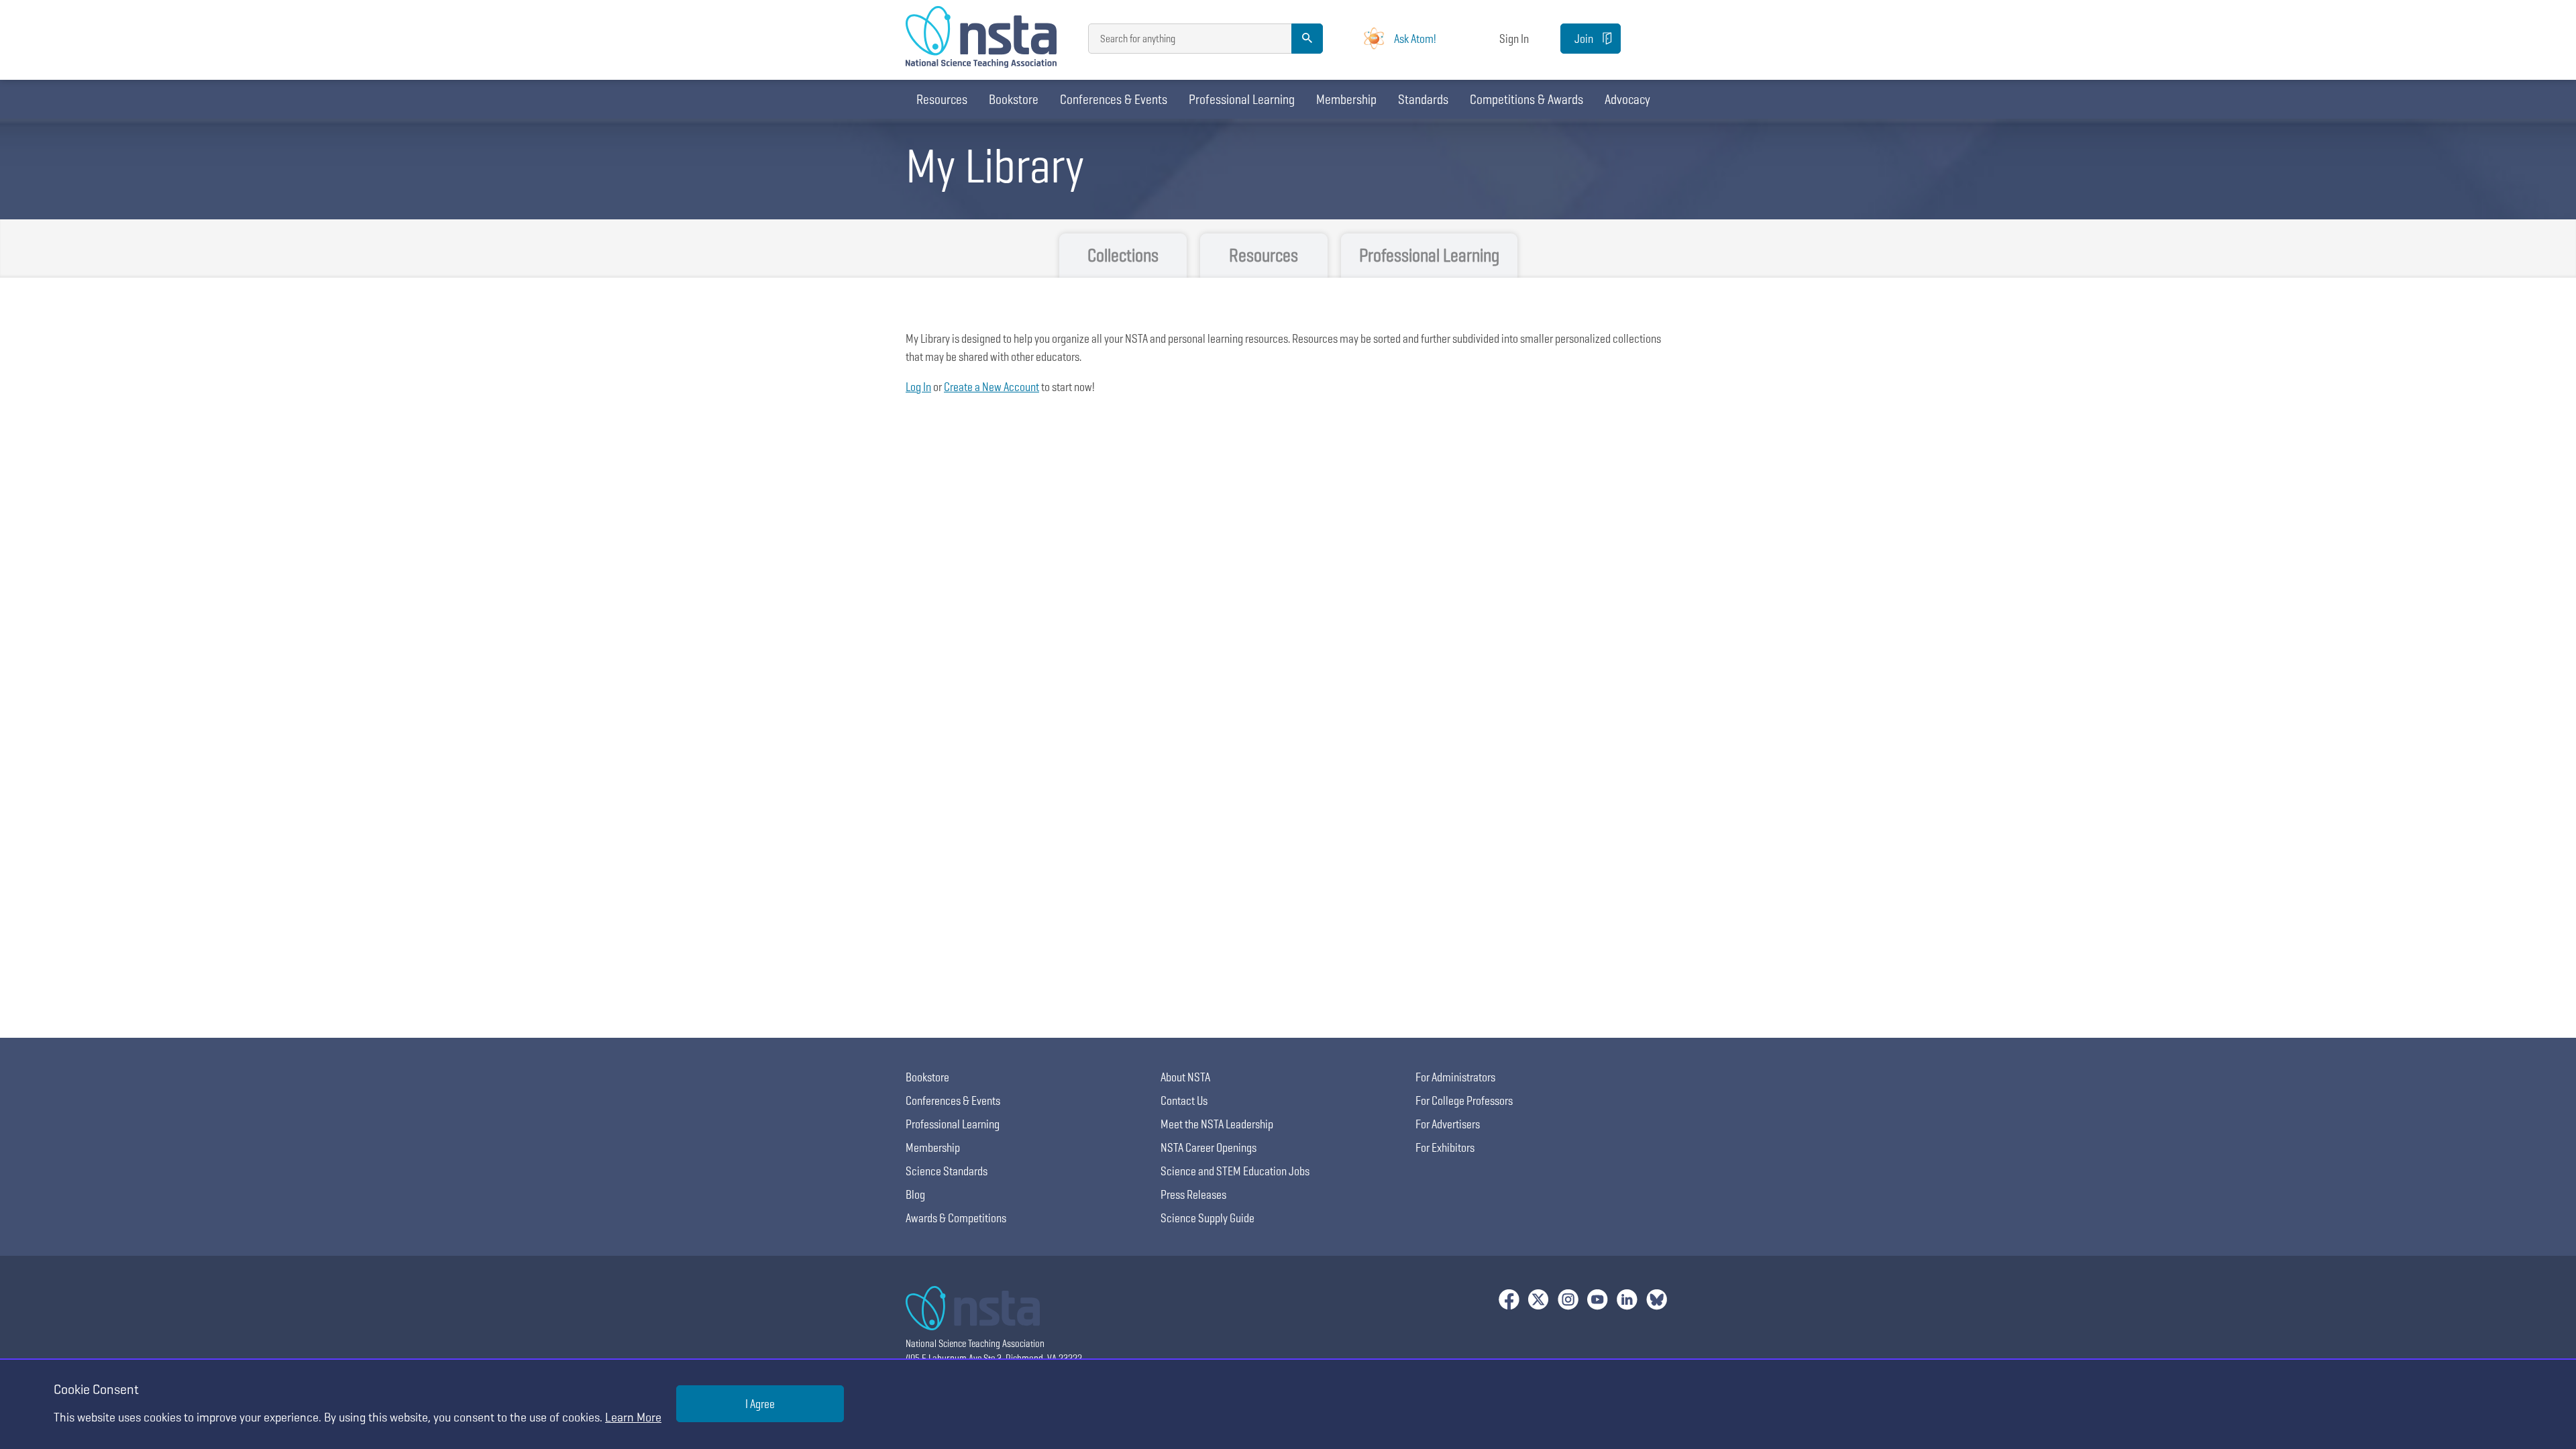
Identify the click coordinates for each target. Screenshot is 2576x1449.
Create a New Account (991, 387)
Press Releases (1193, 1194)
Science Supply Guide (1207, 1218)
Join (1584, 39)
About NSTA (1185, 1077)
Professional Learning (1242, 99)
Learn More (633, 1417)
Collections (1123, 255)
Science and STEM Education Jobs (1235, 1171)
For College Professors (1464, 1101)
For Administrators (1455, 1077)
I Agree (760, 1404)
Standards (1423, 99)
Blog (915, 1194)
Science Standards (947, 1171)
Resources (942, 99)
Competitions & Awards (1526, 99)
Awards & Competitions (956, 1218)
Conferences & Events (1114, 99)
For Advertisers (1448, 1124)
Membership (1346, 99)
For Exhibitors (1445, 1147)
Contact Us (1184, 1101)
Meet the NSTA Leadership (1217, 1124)
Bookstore (1014, 99)
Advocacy (1627, 99)
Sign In (1514, 39)
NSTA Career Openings (1209, 1147)
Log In (918, 387)
